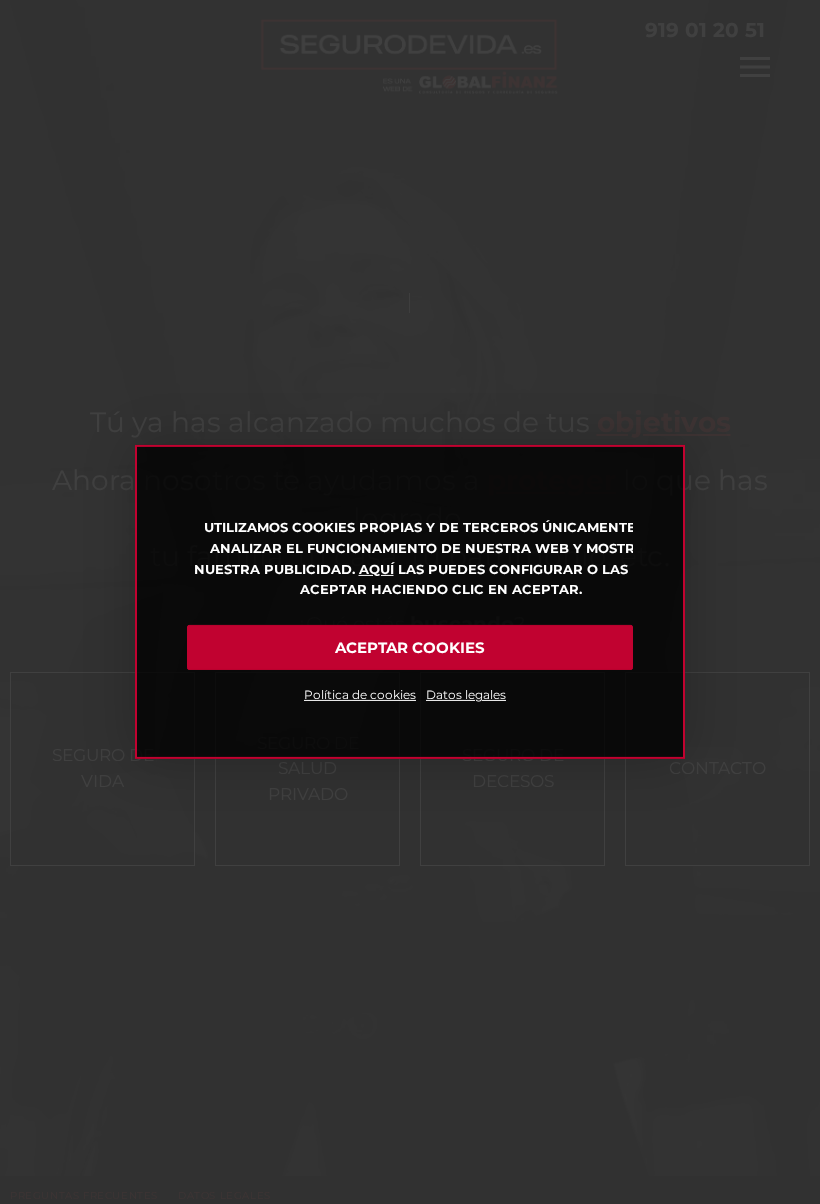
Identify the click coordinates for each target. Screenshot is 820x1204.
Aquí (376, 569)
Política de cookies (360, 694)
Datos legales (466, 694)
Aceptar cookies (410, 647)
